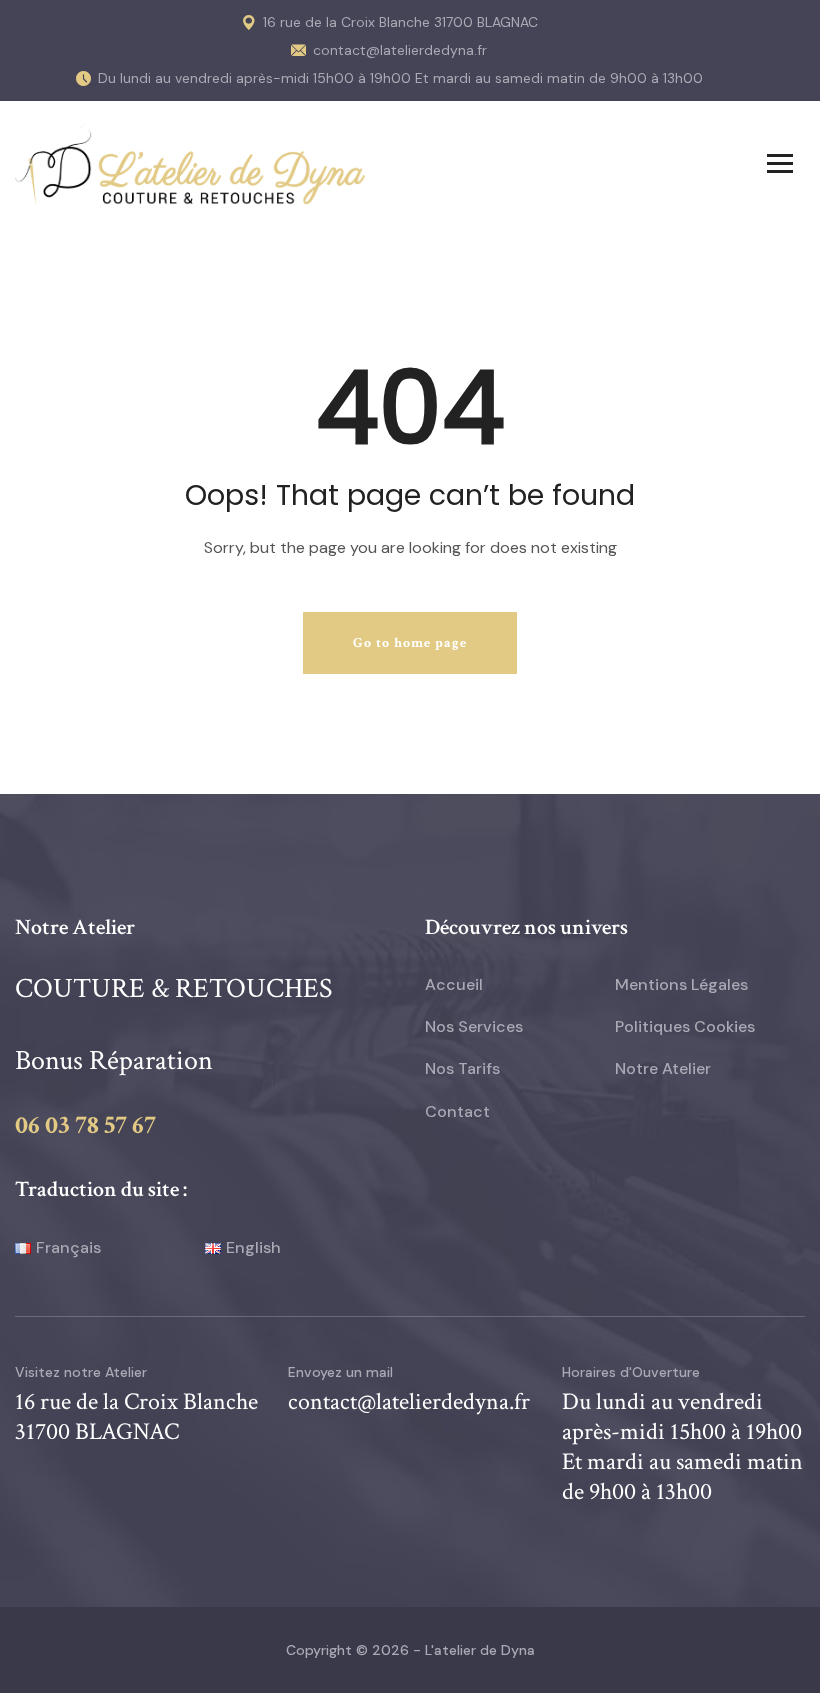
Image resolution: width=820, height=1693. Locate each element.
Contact (457, 1111)
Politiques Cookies (685, 1026)
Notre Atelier (663, 1068)
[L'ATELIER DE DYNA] (190, 163)
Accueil (454, 984)
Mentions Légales (681, 984)
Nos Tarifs (462, 1068)
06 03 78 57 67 (85, 1125)
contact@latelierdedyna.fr (400, 50)
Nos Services (474, 1026)
